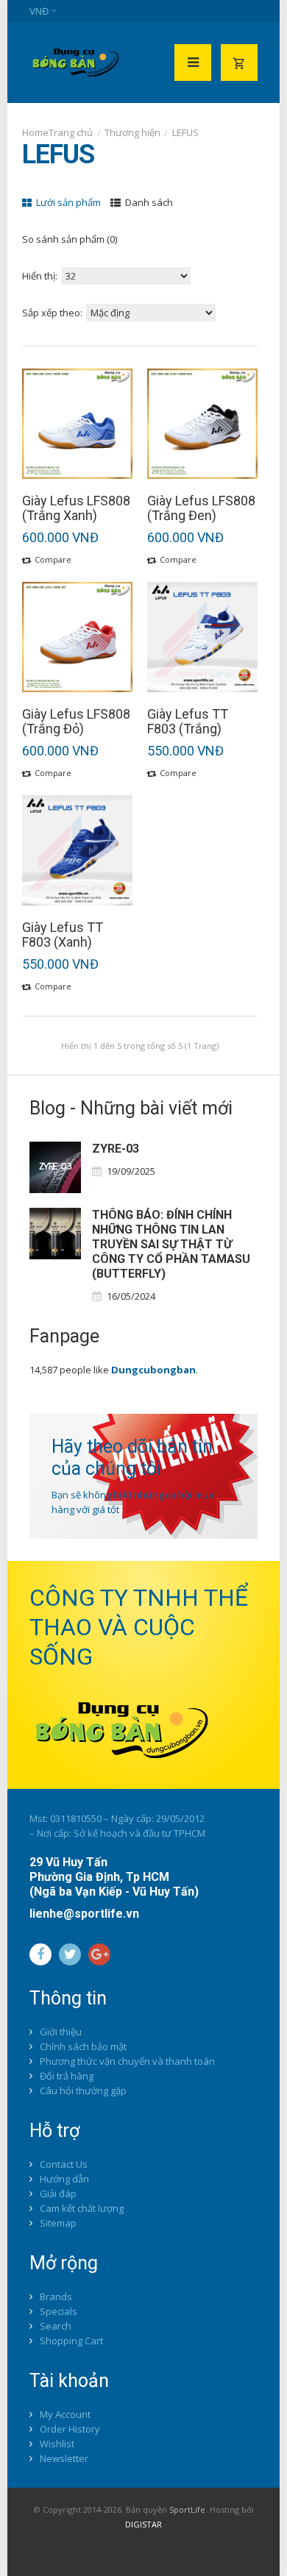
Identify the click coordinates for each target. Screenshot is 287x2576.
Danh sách (148, 202)
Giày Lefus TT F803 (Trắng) (188, 722)
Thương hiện (132, 132)
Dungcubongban (153, 1370)
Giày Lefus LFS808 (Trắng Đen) (201, 508)
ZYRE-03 (116, 1149)
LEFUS (185, 132)
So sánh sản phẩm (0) (70, 239)
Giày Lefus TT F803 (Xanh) (63, 935)
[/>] (55, 1167)
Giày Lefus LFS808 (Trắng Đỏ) (76, 722)
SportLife (187, 2509)
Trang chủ (71, 132)
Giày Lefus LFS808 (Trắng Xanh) (76, 508)
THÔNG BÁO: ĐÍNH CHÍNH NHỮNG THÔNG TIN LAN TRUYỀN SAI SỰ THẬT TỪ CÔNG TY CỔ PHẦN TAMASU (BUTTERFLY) (171, 1244)
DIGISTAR (143, 2524)
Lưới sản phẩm (67, 202)
